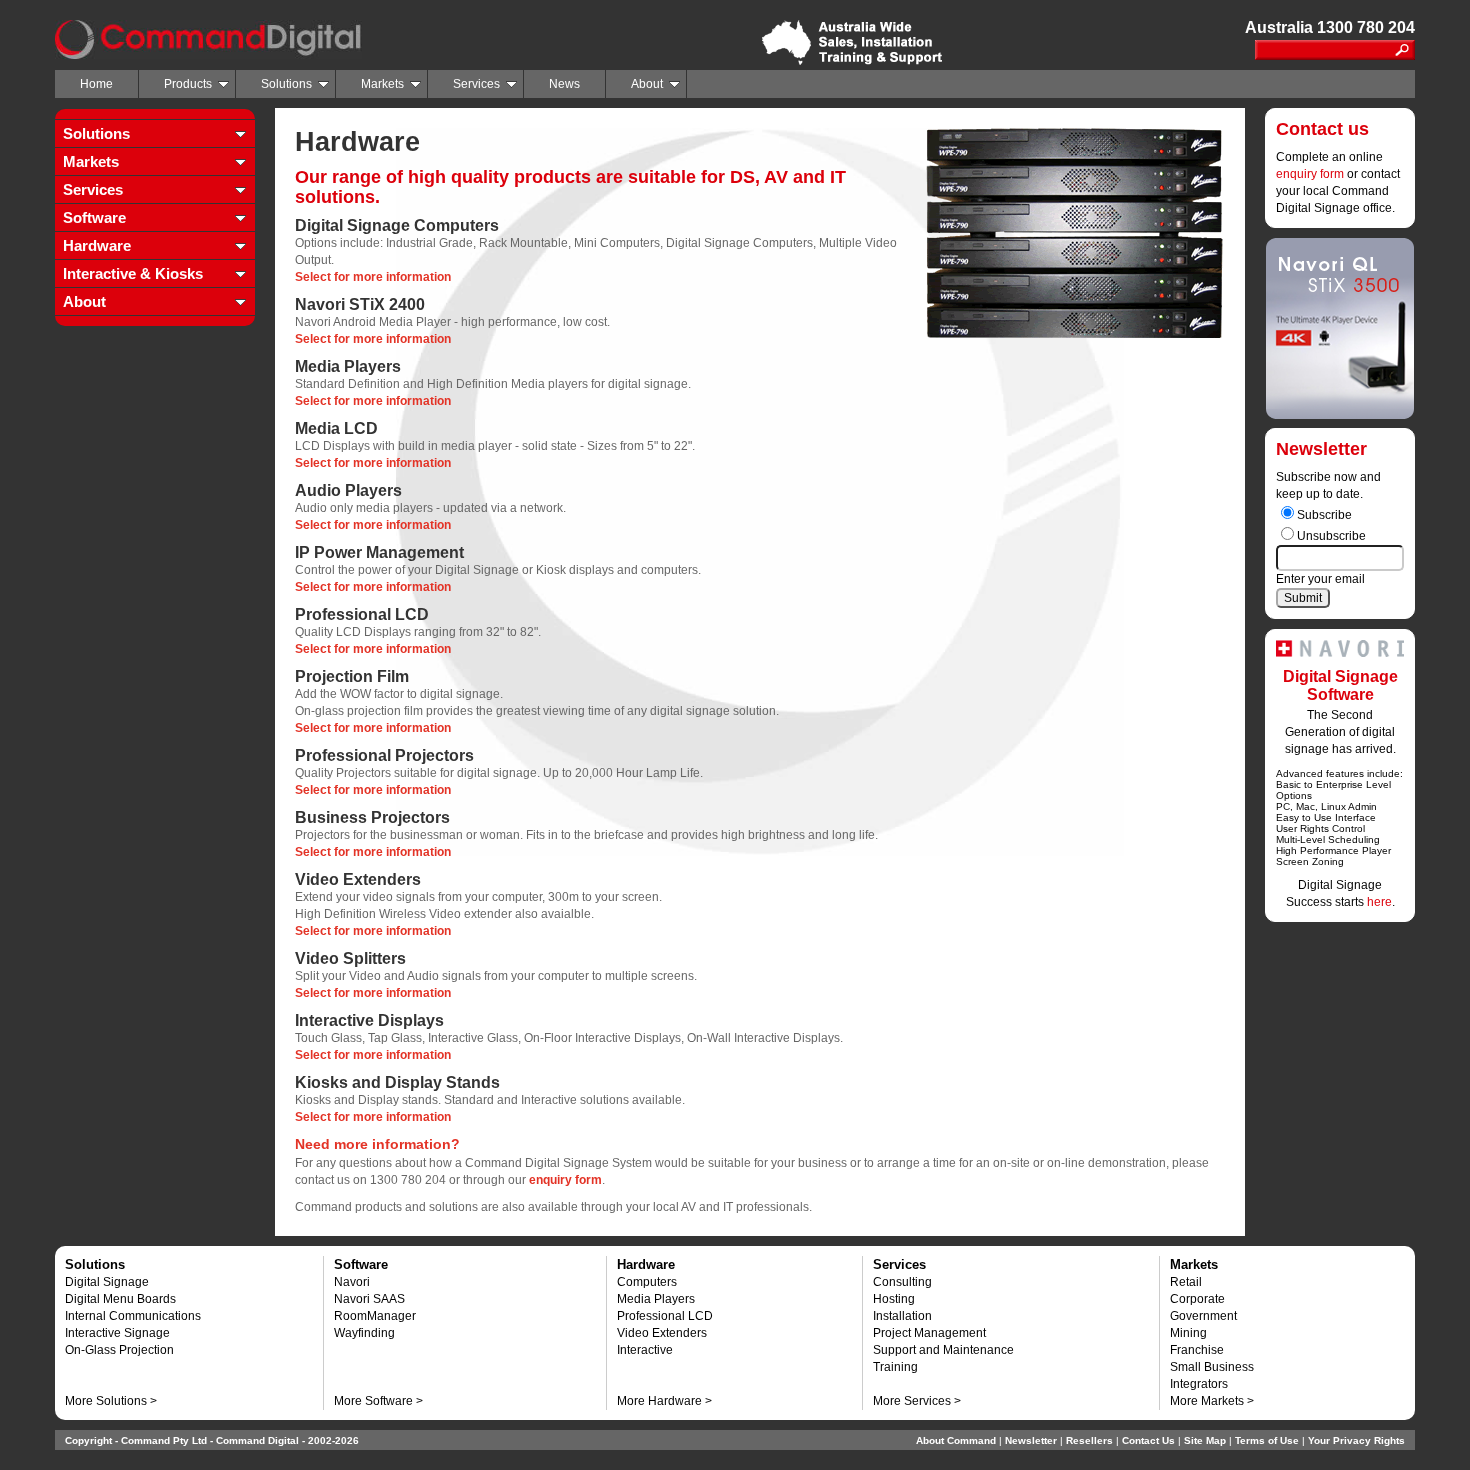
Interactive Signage (117, 1333)
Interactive (645, 1350)
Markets (382, 84)
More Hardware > (664, 1401)
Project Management (929, 1333)
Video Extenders (662, 1333)
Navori (352, 1282)
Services (476, 84)
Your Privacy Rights (1356, 1440)
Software (94, 217)
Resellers (1089, 1440)
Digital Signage (107, 1282)
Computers (647, 1282)
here (1379, 902)
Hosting (894, 1299)
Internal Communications (133, 1316)
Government (1203, 1316)
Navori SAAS (369, 1299)
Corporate (1197, 1299)
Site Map (1205, 1440)
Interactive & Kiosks (133, 273)
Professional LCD (665, 1316)
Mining (1188, 1333)
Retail (1186, 1282)
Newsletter (1031, 1440)
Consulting (902, 1282)
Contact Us (1148, 1440)
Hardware (97, 245)
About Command (956, 1440)
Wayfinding (364, 1333)
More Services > (917, 1401)
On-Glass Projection (119, 1350)
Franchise (1197, 1350)
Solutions (286, 84)
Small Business (1212, 1367)
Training (895, 1367)
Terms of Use (1267, 1440)
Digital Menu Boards (120, 1299)
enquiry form (1310, 174)
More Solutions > (111, 1401)
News (564, 84)
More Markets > (1212, 1401)
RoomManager (375, 1316)
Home (96, 84)
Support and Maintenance (943, 1350)
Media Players (656, 1299)
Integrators (1199, 1384)
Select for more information (373, 277)
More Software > (378, 1401)
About (647, 84)
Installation (902, 1316)
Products (188, 84)
